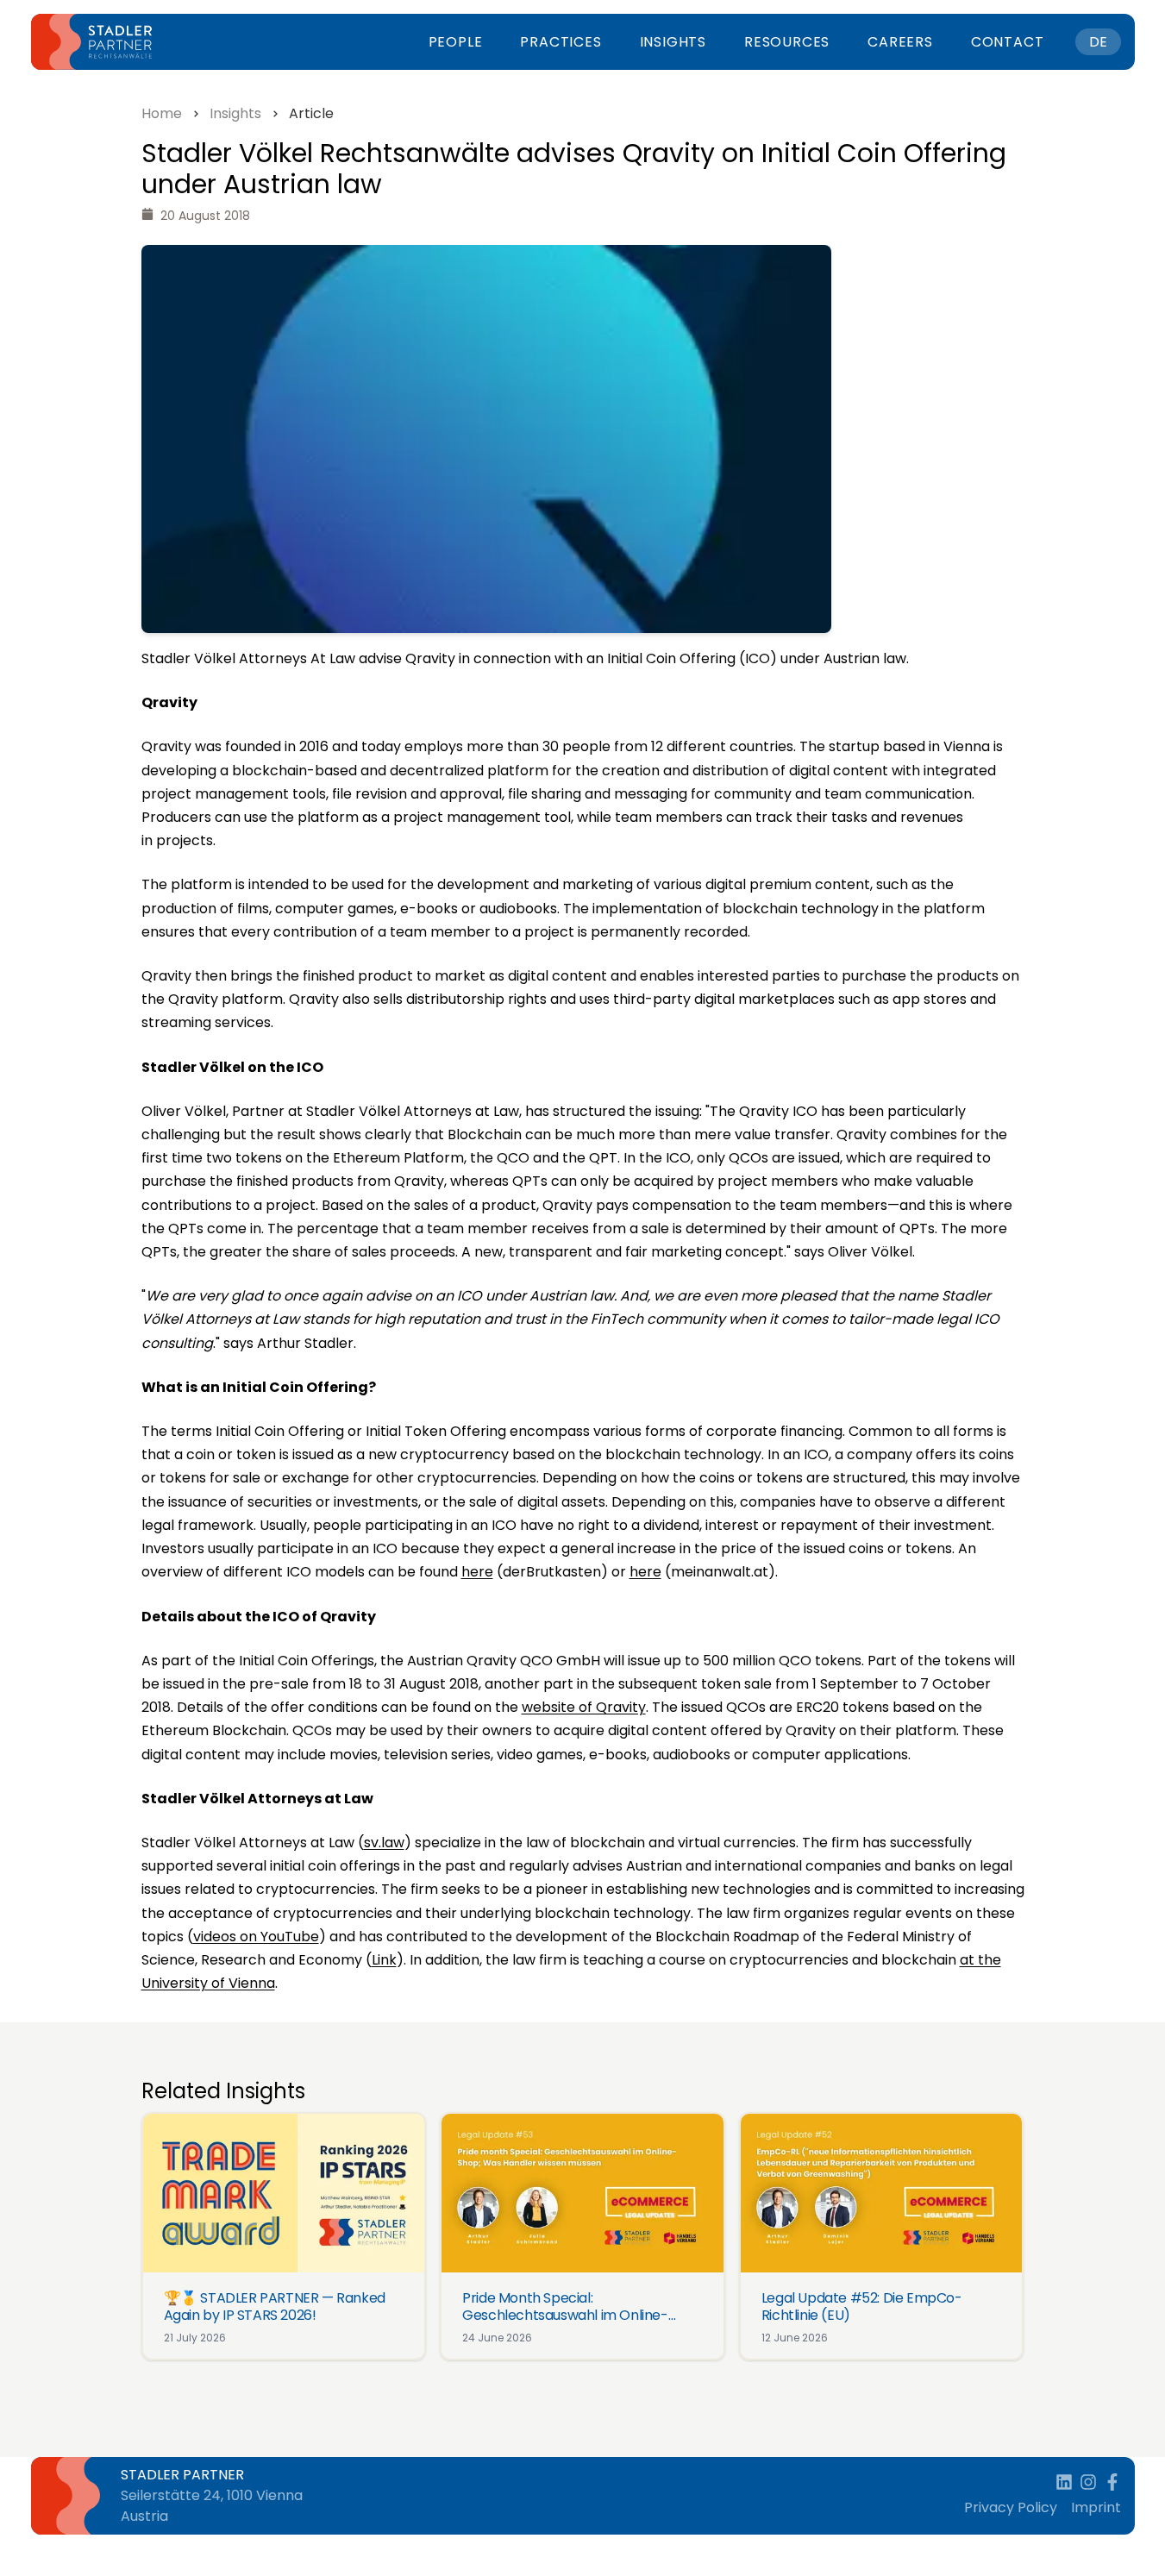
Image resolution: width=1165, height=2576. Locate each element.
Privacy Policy (1011, 2507)
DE (1098, 42)
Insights (673, 42)
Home (162, 113)
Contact (1008, 42)
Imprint (1096, 2507)
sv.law (384, 1843)
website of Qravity (584, 1707)
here (477, 1572)
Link (384, 1960)
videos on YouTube (256, 1937)
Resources (787, 42)
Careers (900, 42)
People (456, 42)
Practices (561, 42)
